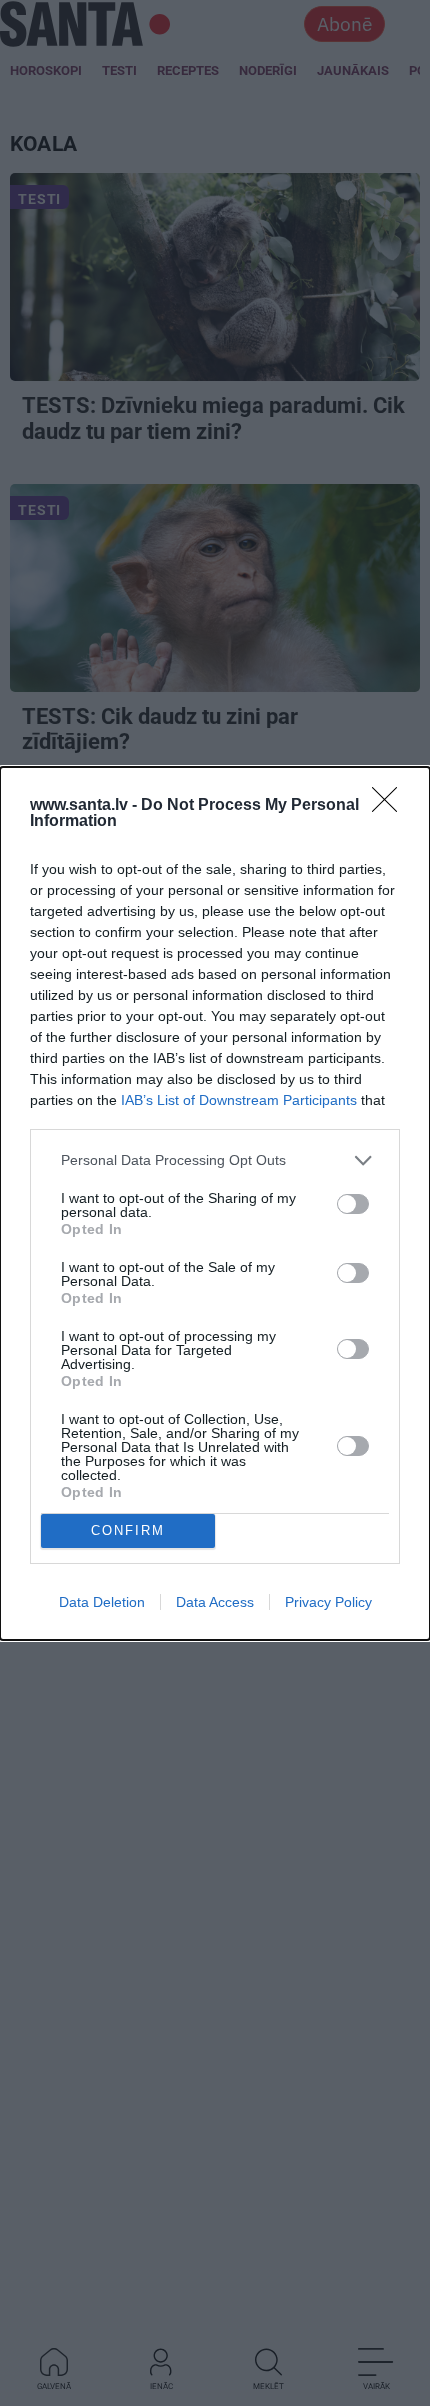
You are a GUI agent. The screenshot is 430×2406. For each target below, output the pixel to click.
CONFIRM (128, 1530)
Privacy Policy (328, 1602)
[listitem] (215, 1160)
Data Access (215, 1602)
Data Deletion (102, 1602)
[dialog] (215, 1203)
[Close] (391, 806)
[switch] (353, 1204)
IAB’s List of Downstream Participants (239, 1100)
